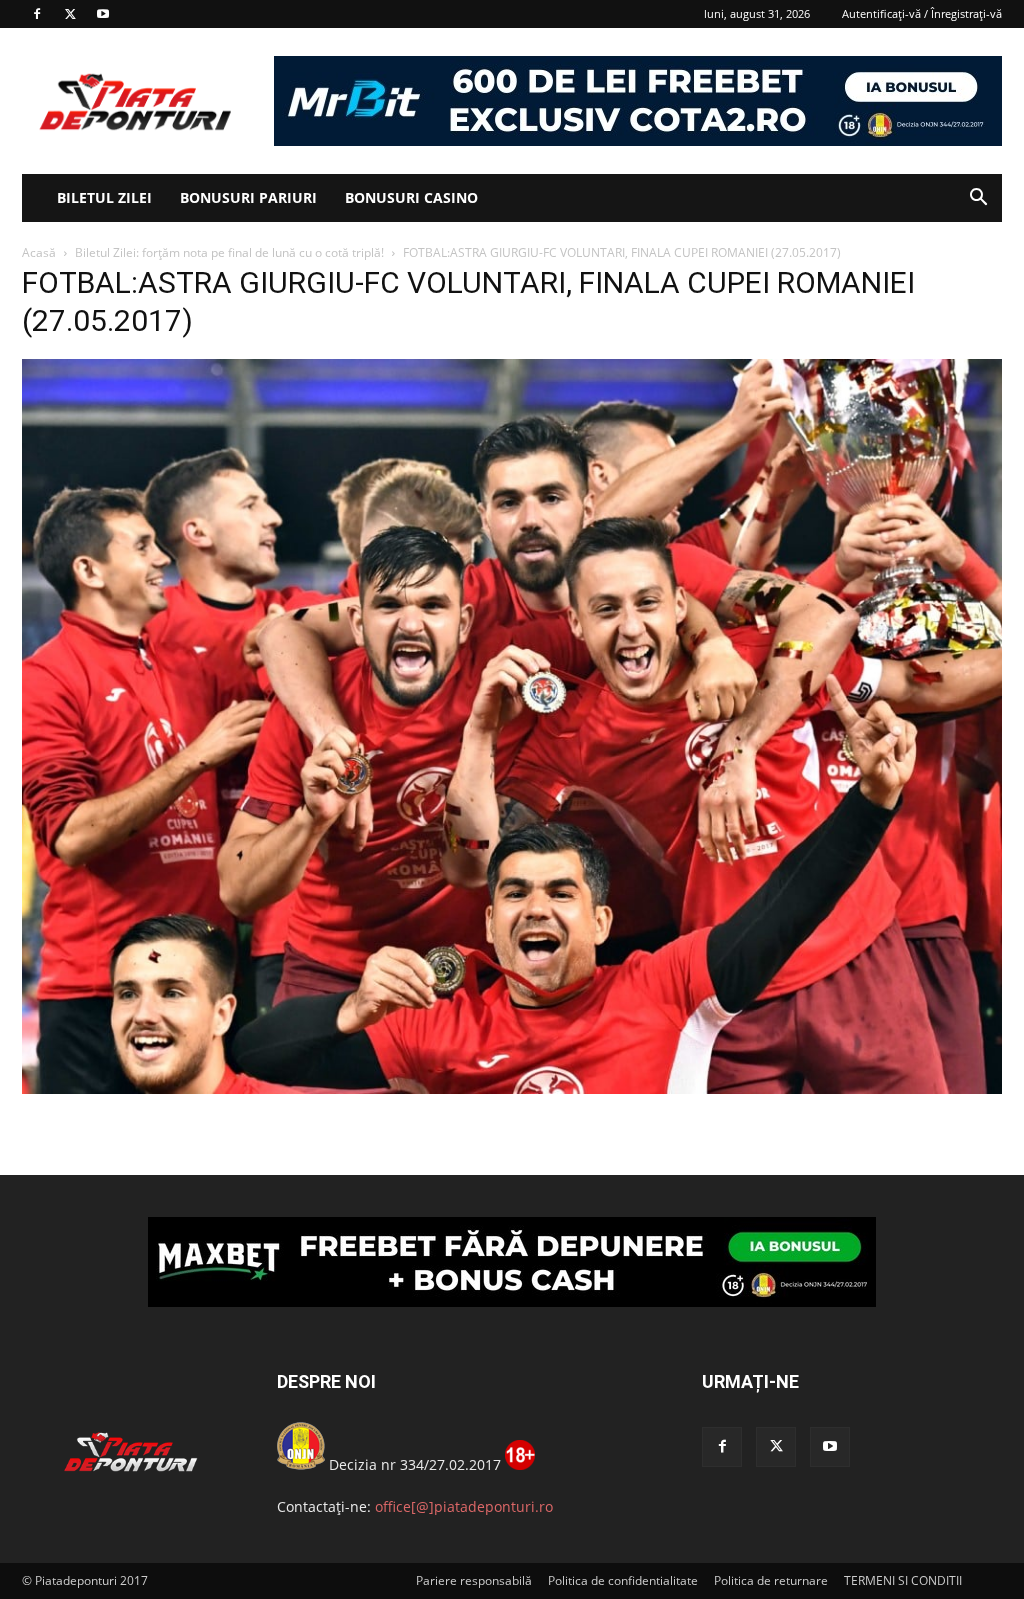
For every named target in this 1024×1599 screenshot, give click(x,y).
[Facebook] (37, 14)
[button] (978, 199)
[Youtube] (103, 14)
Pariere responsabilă (474, 1580)
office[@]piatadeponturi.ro (464, 1506)
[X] (70, 14)
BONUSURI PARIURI (248, 197)
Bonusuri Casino (411, 197)
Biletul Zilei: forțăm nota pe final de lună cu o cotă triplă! (229, 252)
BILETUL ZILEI (104, 197)
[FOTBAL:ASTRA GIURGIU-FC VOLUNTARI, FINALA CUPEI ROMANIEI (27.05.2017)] (512, 1088)
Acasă (39, 252)
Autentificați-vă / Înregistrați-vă (922, 13)
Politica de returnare (771, 1580)
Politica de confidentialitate (623, 1580)
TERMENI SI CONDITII (903, 1580)
